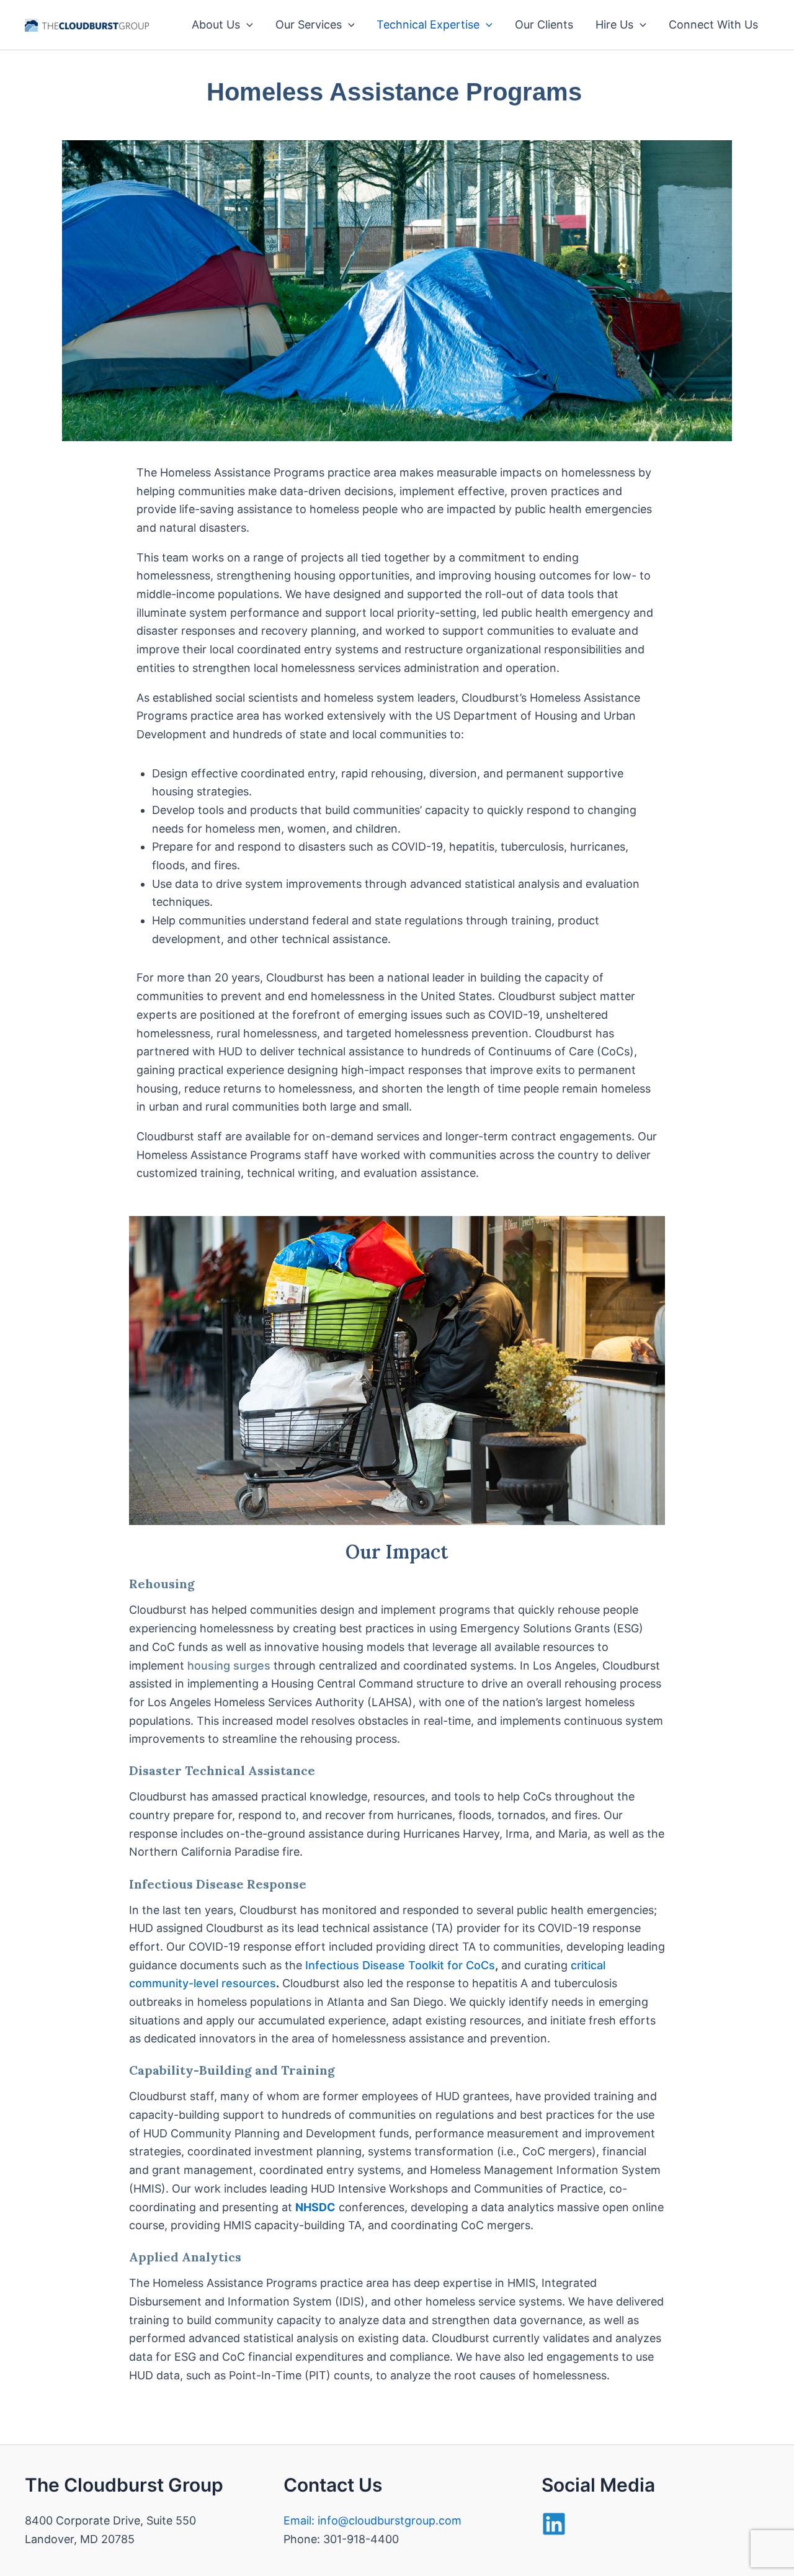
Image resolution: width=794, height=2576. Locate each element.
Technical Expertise (428, 25)
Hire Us (614, 25)
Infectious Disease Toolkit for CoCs (400, 1965)
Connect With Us (713, 25)
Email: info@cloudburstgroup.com (372, 2520)
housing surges (229, 1666)
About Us (216, 25)
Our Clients (544, 25)
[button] (247, 25)
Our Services (309, 25)
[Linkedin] (554, 2524)
